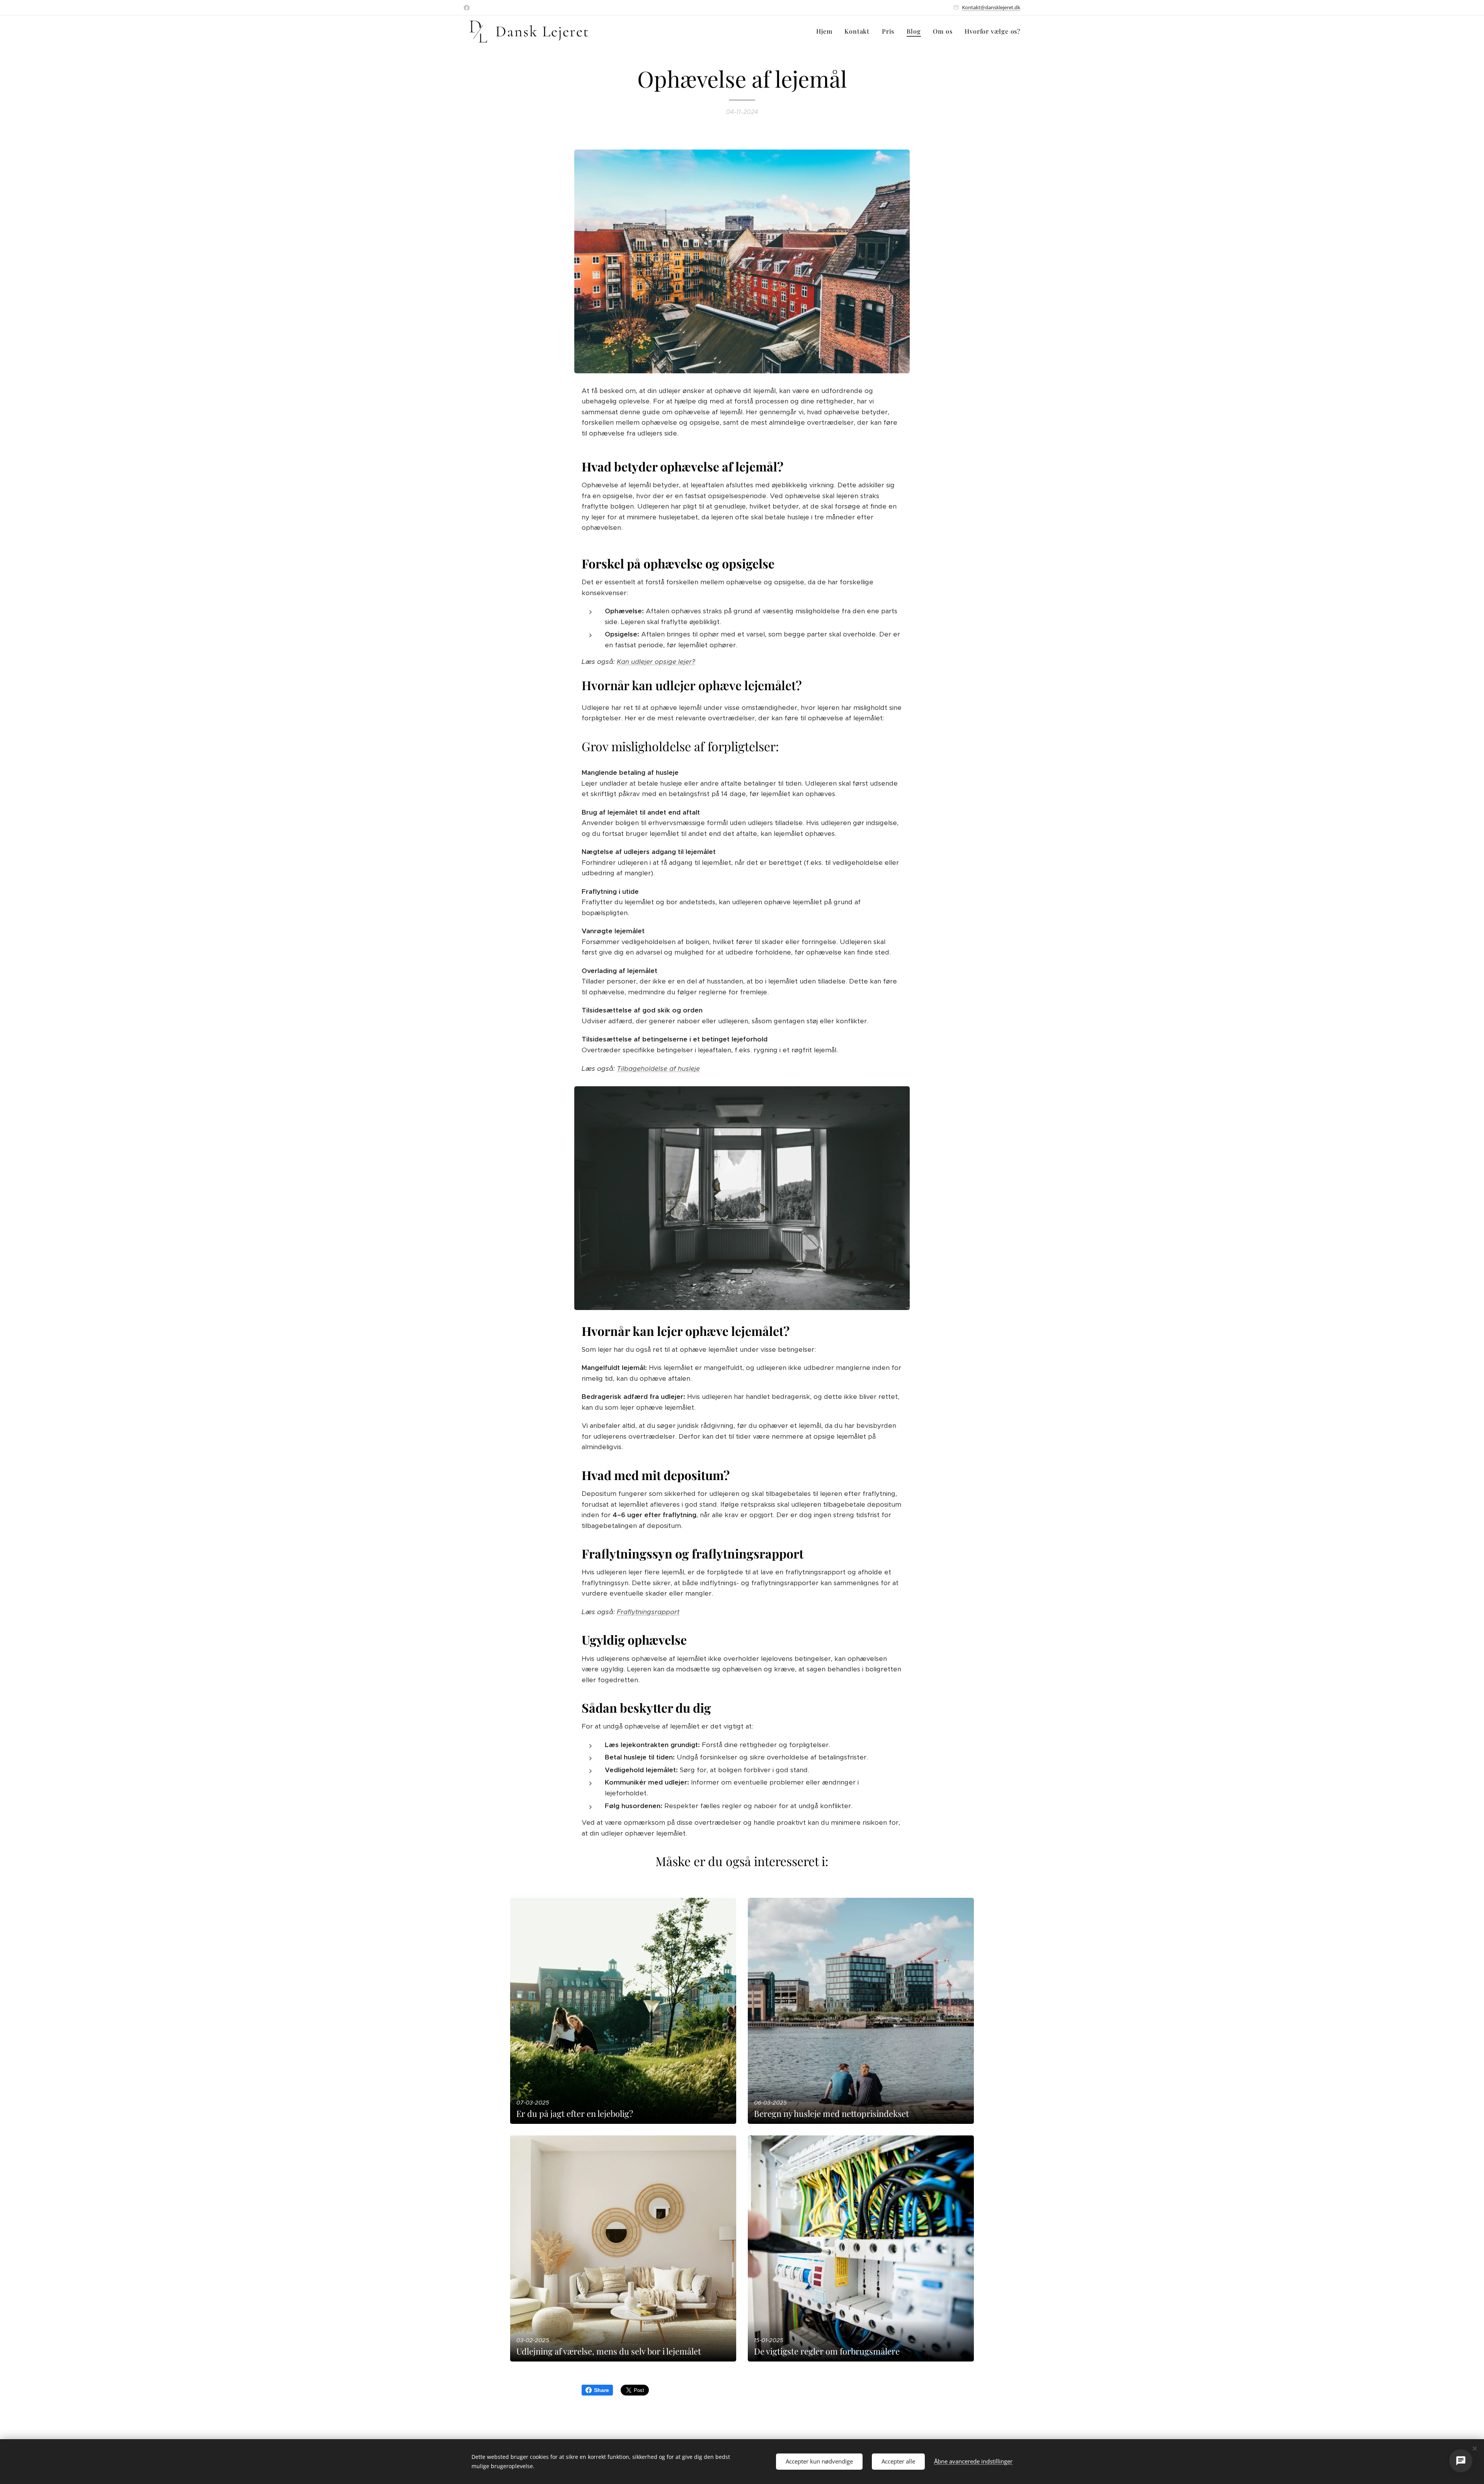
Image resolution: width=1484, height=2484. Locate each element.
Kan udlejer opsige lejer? (656, 662)
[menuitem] (826, 31)
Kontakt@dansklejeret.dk (991, 7)
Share (602, 2390)
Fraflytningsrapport (648, 1612)
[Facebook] (467, 8)
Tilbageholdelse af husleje (658, 1068)
